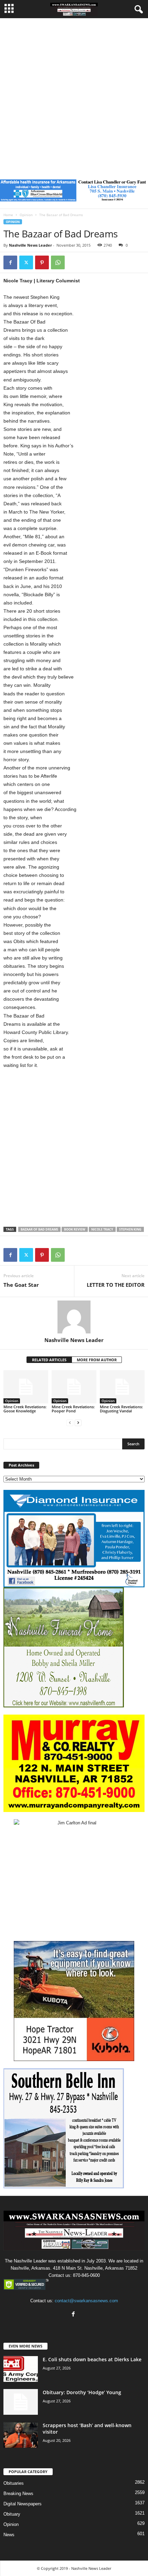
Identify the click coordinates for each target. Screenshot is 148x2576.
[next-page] (78, 1422)
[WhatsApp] (58, 262)
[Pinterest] (42, 262)
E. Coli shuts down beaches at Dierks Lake (92, 2359)
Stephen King (130, 1229)
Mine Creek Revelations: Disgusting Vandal (121, 1409)
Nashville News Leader (30, 245)
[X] (26, 262)
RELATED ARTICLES (49, 1360)
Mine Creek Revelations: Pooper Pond (73, 1409)
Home (8, 215)
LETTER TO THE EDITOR (116, 1285)
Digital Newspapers (23, 2504)
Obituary (12, 2514)
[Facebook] (10, 262)
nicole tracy (102, 1229)
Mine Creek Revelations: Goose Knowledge (25, 1409)
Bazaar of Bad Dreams (39, 1229)
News (9, 2535)
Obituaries (14, 2483)
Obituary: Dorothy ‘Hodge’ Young (82, 2392)
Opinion (26, 215)
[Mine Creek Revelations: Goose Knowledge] (26, 1387)
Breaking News (18, 2493)
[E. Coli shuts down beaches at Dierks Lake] (21, 2369)
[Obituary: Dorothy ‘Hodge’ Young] (21, 2402)
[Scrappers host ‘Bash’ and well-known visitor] (21, 2435)
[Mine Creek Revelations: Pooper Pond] (74, 1387)
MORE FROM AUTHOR (97, 1360)
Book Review (75, 1229)
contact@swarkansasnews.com (86, 2301)
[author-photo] (74, 1317)
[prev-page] (70, 1422)
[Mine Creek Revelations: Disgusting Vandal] (122, 1387)
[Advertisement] (74, 95)
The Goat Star (21, 1285)
